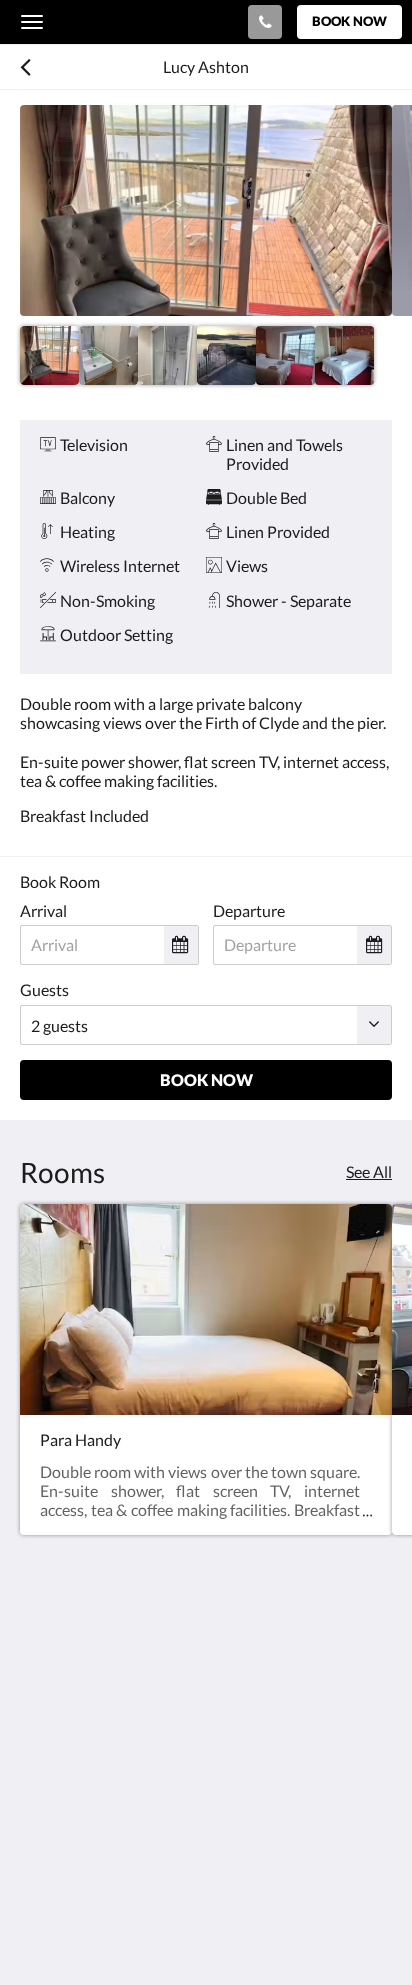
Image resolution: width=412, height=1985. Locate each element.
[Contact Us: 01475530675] (265, 22)
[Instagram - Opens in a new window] (95, 1836)
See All (369, 1171)
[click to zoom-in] (206, 210)
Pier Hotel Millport (119, 21)
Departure (249, 910)
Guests (44, 989)
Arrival (43, 910)
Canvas (130, 1930)
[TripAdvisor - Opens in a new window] (150, 1836)
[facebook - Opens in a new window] (40, 1836)
